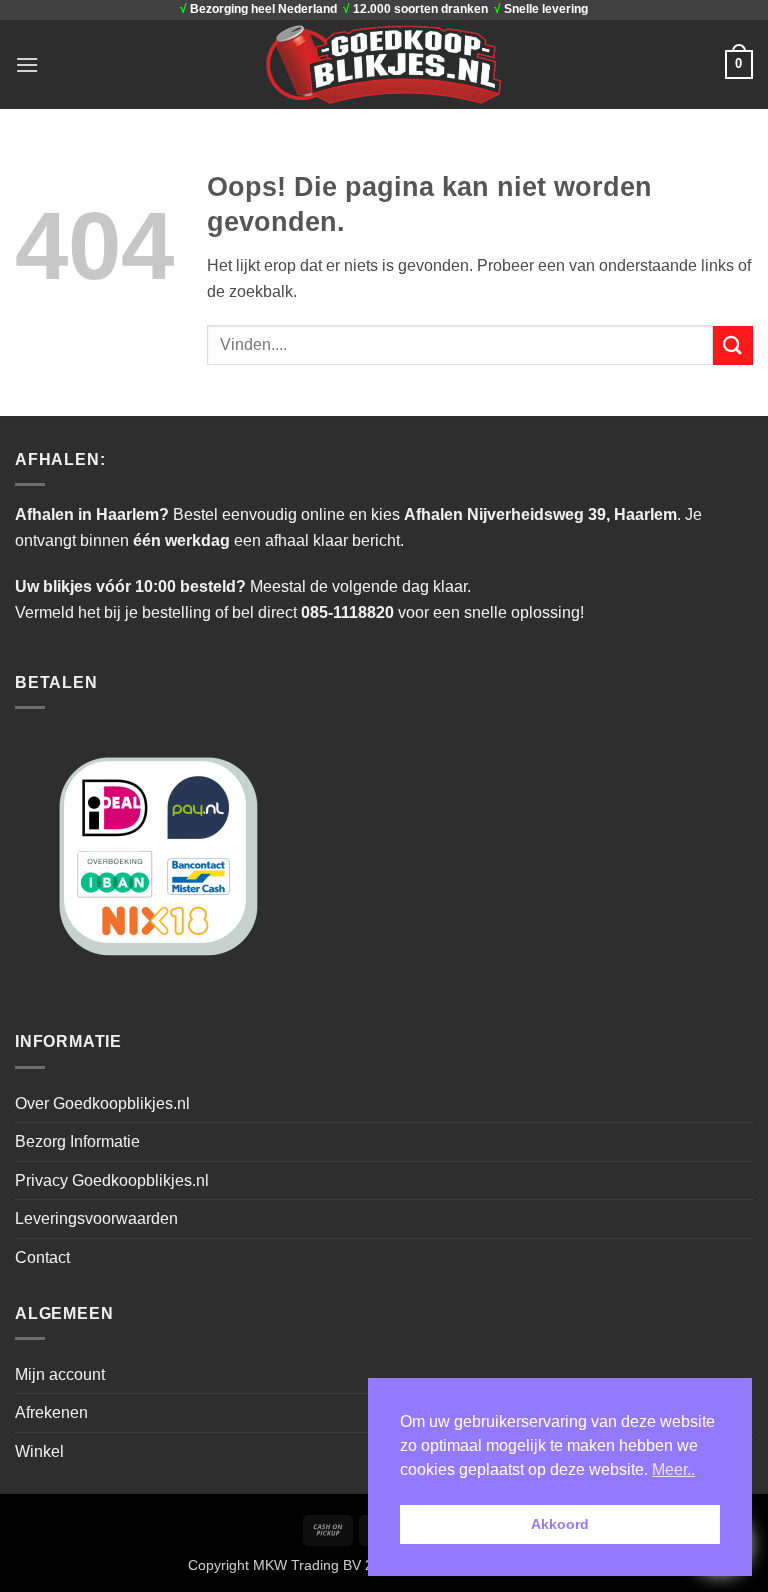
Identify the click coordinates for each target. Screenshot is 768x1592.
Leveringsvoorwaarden (96, 1218)
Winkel (39, 1451)
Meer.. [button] (673, 1469)
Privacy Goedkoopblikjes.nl (112, 1180)
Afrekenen (51, 1412)
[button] (27, 64)
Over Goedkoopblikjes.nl (102, 1103)
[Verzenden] (733, 345)
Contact (42, 1257)
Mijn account (60, 1374)
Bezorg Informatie (77, 1141)
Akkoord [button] (560, 1524)
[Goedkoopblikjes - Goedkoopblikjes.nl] (384, 64)
